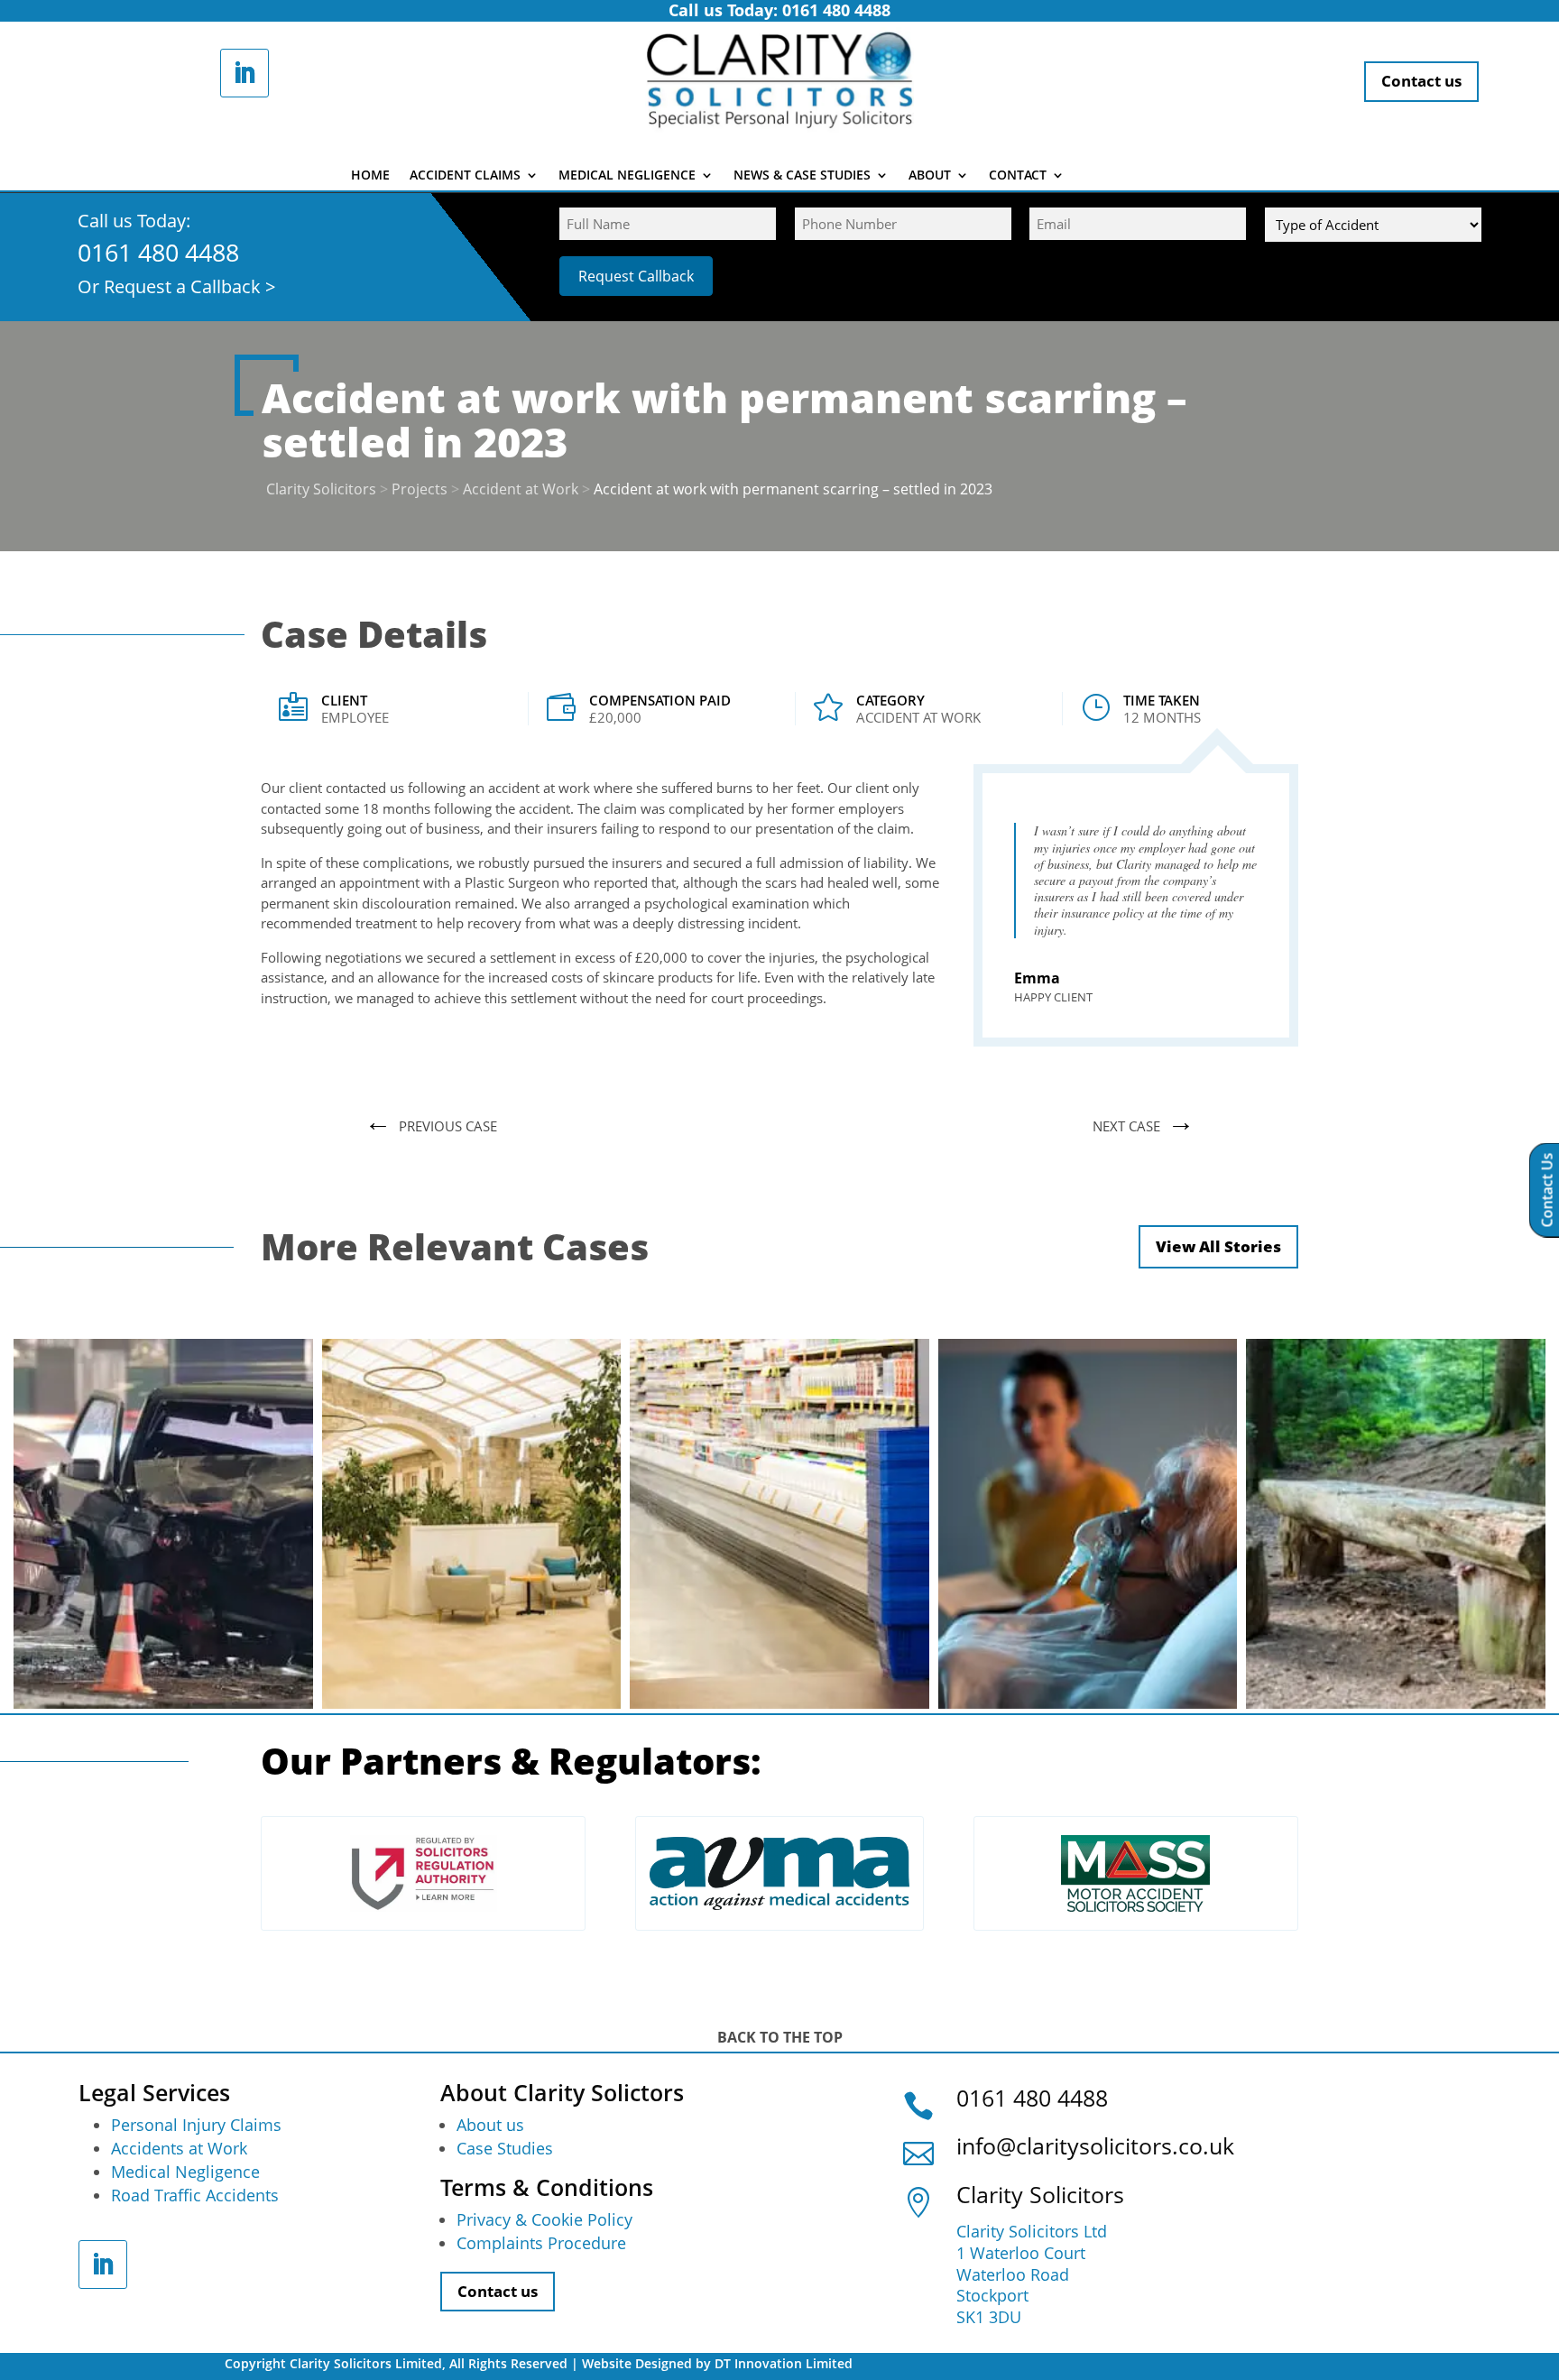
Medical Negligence (627, 176)
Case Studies (505, 2148)
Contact (1018, 176)
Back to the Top (780, 2037)
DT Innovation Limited (784, 2363)
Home (370, 176)
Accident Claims (465, 176)
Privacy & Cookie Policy (544, 2219)
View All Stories (1218, 1246)
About (930, 176)
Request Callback (636, 276)
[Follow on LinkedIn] (244, 73)
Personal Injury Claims (196, 2125)
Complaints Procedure (541, 2243)
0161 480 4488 (158, 252)
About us (490, 2125)
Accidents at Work (179, 2148)
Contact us (1421, 81)
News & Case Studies (802, 176)
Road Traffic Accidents (195, 2195)
